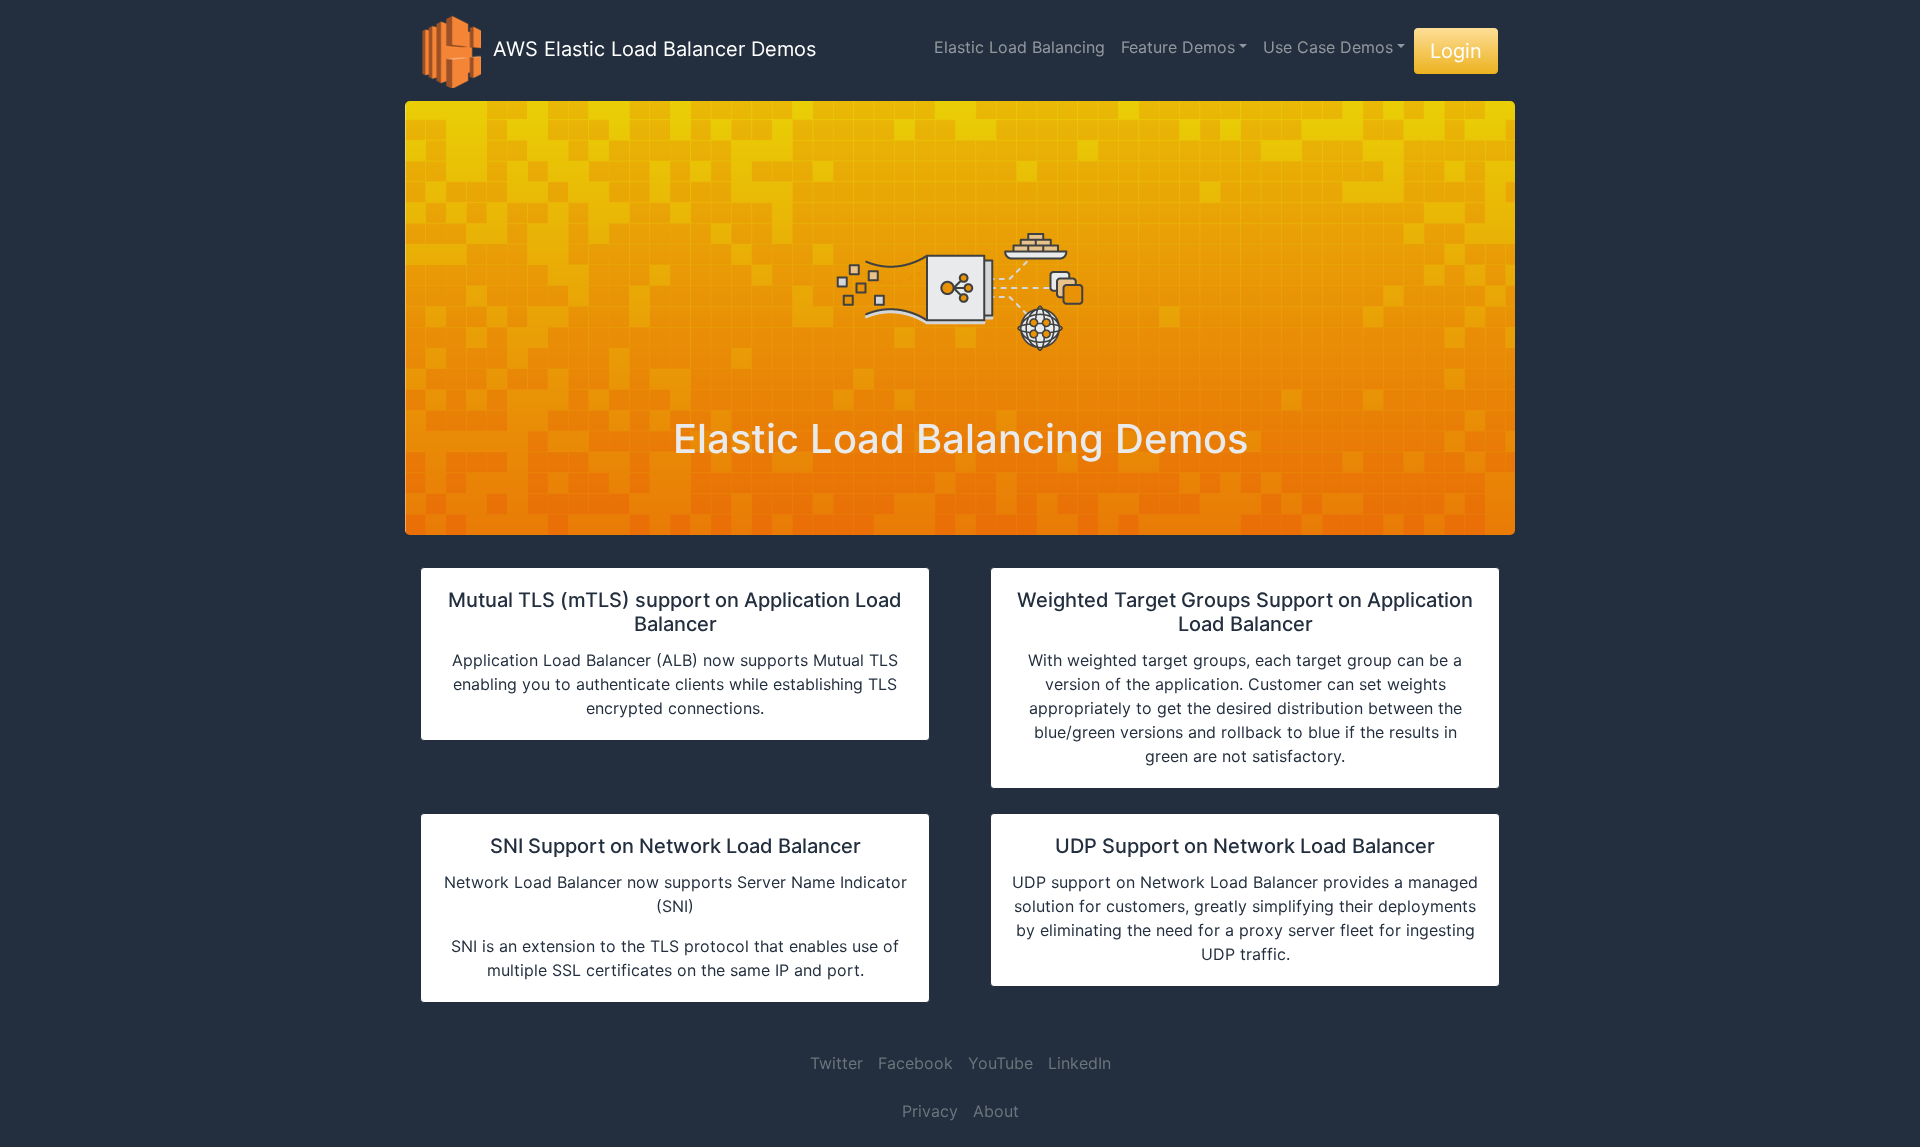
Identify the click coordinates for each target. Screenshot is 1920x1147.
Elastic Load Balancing (1019, 47)
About (996, 1111)
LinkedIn (1079, 1063)
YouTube (1000, 1063)
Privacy (930, 1111)
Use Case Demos (1328, 47)
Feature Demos (1178, 47)
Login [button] (1456, 51)
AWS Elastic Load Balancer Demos (648, 49)
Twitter (836, 1063)
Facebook (915, 1063)
